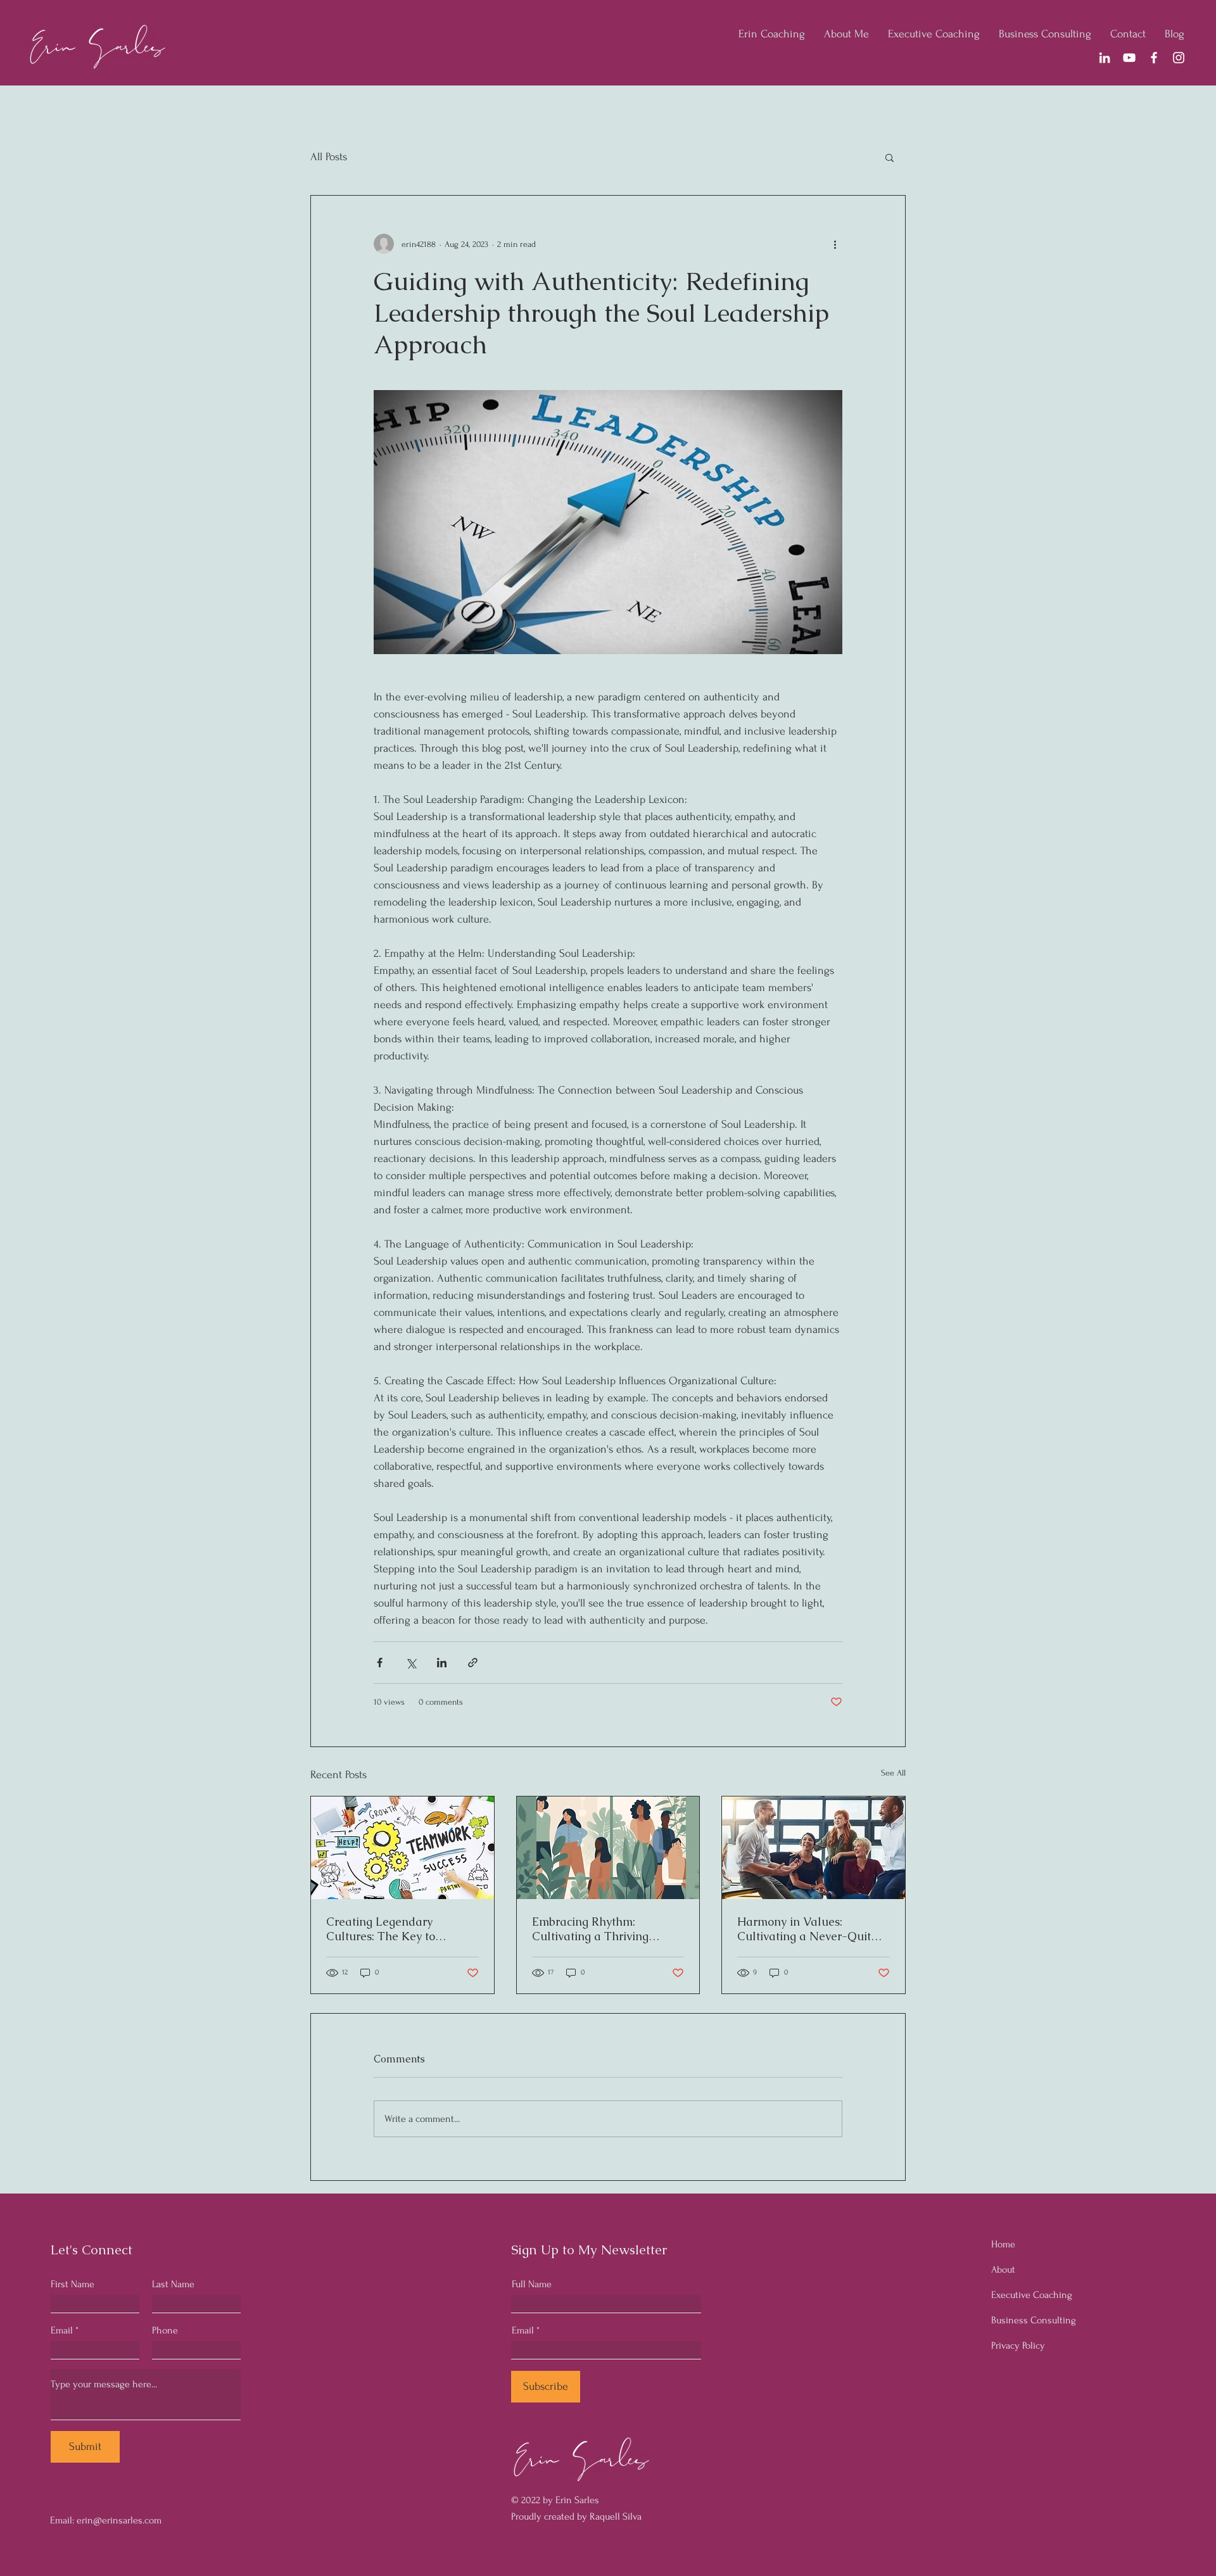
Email (62, 2330)
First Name (73, 2284)
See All (893, 1773)
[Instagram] (1179, 58)
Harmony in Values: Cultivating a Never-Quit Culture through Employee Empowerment (808, 1929)
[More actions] (835, 244)
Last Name (173, 2284)
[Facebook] (1154, 58)
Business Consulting (1034, 2320)
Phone (165, 2330)
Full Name (532, 2284)
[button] (890, 157)
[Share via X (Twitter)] (411, 1663)
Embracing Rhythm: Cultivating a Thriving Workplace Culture (590, 1929)
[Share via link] (473, 1663)
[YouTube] (1129, 58)
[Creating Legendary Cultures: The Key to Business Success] (402, 1848)
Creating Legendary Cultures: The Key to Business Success (381, 1929)
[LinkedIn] (1105, 58)
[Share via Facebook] (380, 1663)
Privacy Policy (1018, 2346)
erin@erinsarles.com (119, 2520)
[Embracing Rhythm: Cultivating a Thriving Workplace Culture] (608, 1848)
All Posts (329, 157)
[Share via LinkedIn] (442, 1663)
